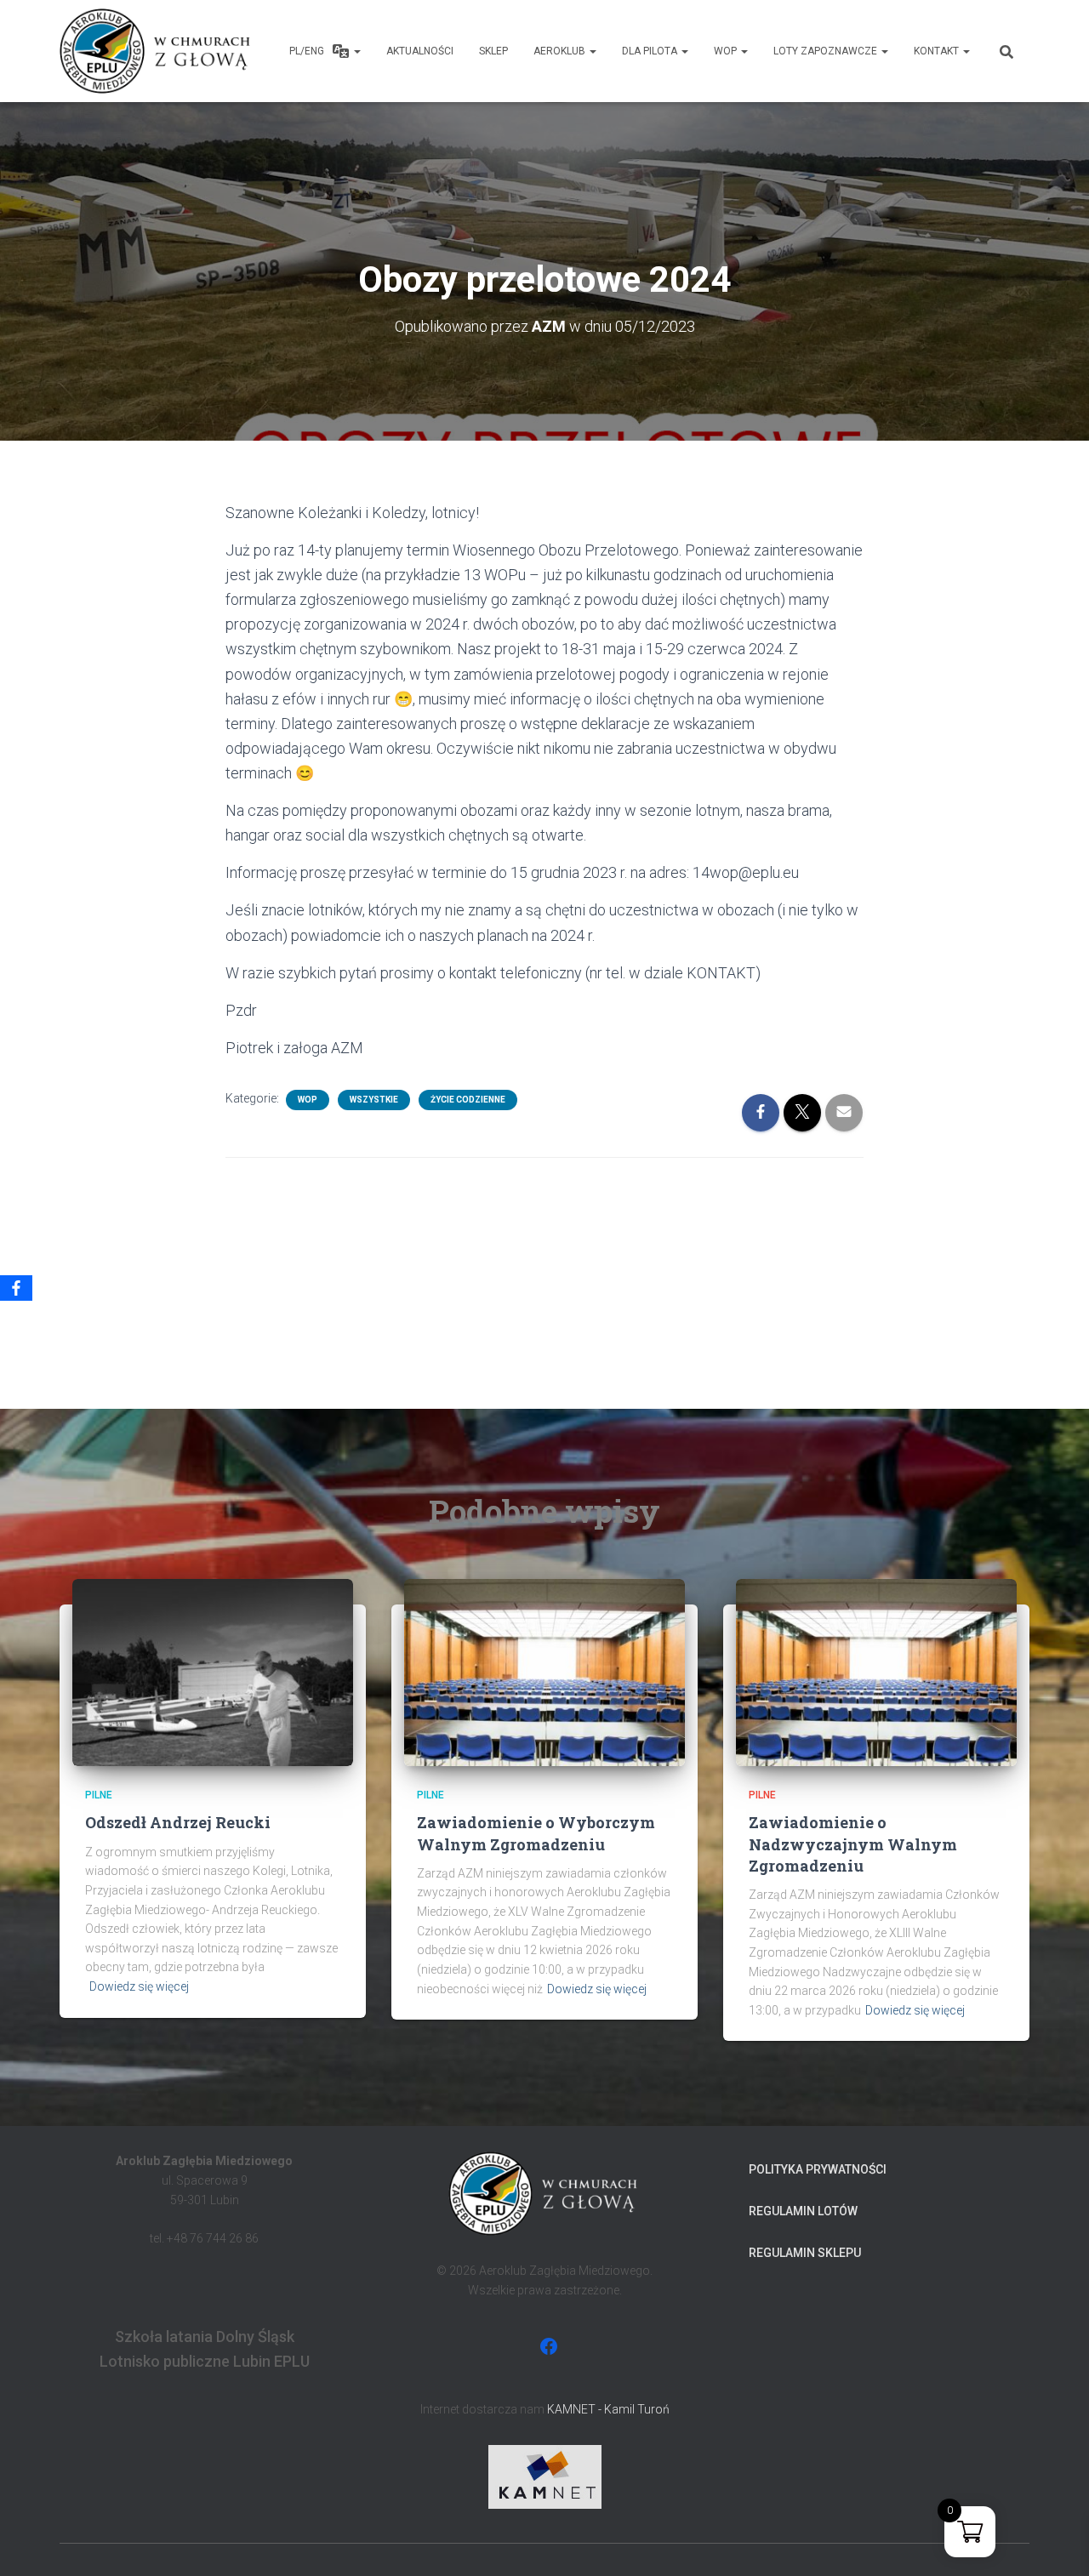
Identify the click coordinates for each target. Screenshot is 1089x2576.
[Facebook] (16, 1288)
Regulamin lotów (803, 2211)
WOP (727, 51)
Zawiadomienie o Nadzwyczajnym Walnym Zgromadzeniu (853, 1844)
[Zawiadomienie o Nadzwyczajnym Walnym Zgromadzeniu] (876, 1672)
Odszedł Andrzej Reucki (178, 1822)
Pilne (99, 1795)
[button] (356, 51)
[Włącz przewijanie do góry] (1055, 2542)
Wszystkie (374, 1100)
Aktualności (420, 51)
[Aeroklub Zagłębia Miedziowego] (157, 51)
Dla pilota (651, 51)
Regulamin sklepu (805, 2253)
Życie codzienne (468, 1100)
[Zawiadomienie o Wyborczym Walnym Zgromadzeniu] (544, 1672)
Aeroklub (561, 51)
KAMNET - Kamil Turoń (608, 2409)
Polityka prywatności (818, 2169)
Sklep (493, 51)
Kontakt (938, 51)
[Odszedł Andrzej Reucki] (213, 1672)
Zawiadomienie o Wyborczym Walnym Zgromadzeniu (536, 1833)
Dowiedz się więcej (139, 1986)
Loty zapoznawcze (827, 51)
